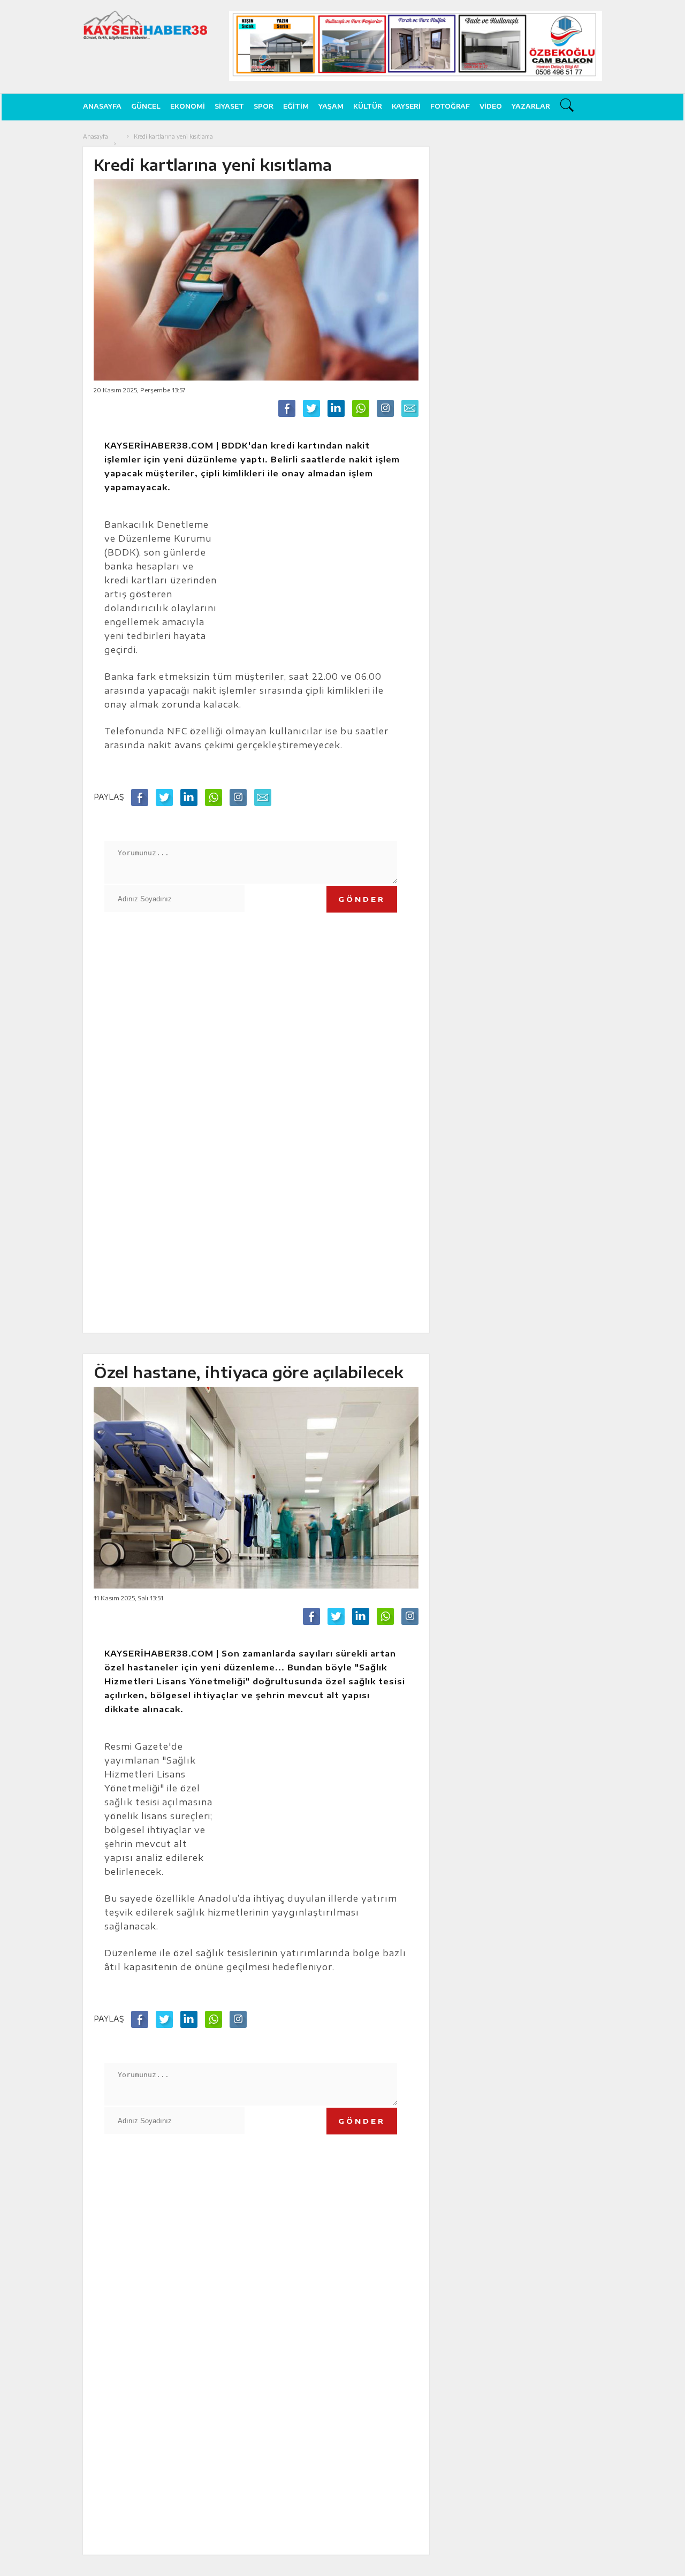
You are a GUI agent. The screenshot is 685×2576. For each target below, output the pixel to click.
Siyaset (229, 106)
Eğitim (296, 106)
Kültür (368, 106)
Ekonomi (188, 106)
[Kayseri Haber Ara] (568, 107)
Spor (264, 106)
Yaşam (331, 106)
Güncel (146, 106)
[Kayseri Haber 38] (145, 25)
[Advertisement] (44, 292)
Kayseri (406, 106)
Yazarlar (531, 106)
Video (491, 106)
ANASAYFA (102, 106)
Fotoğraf (450, 106)
